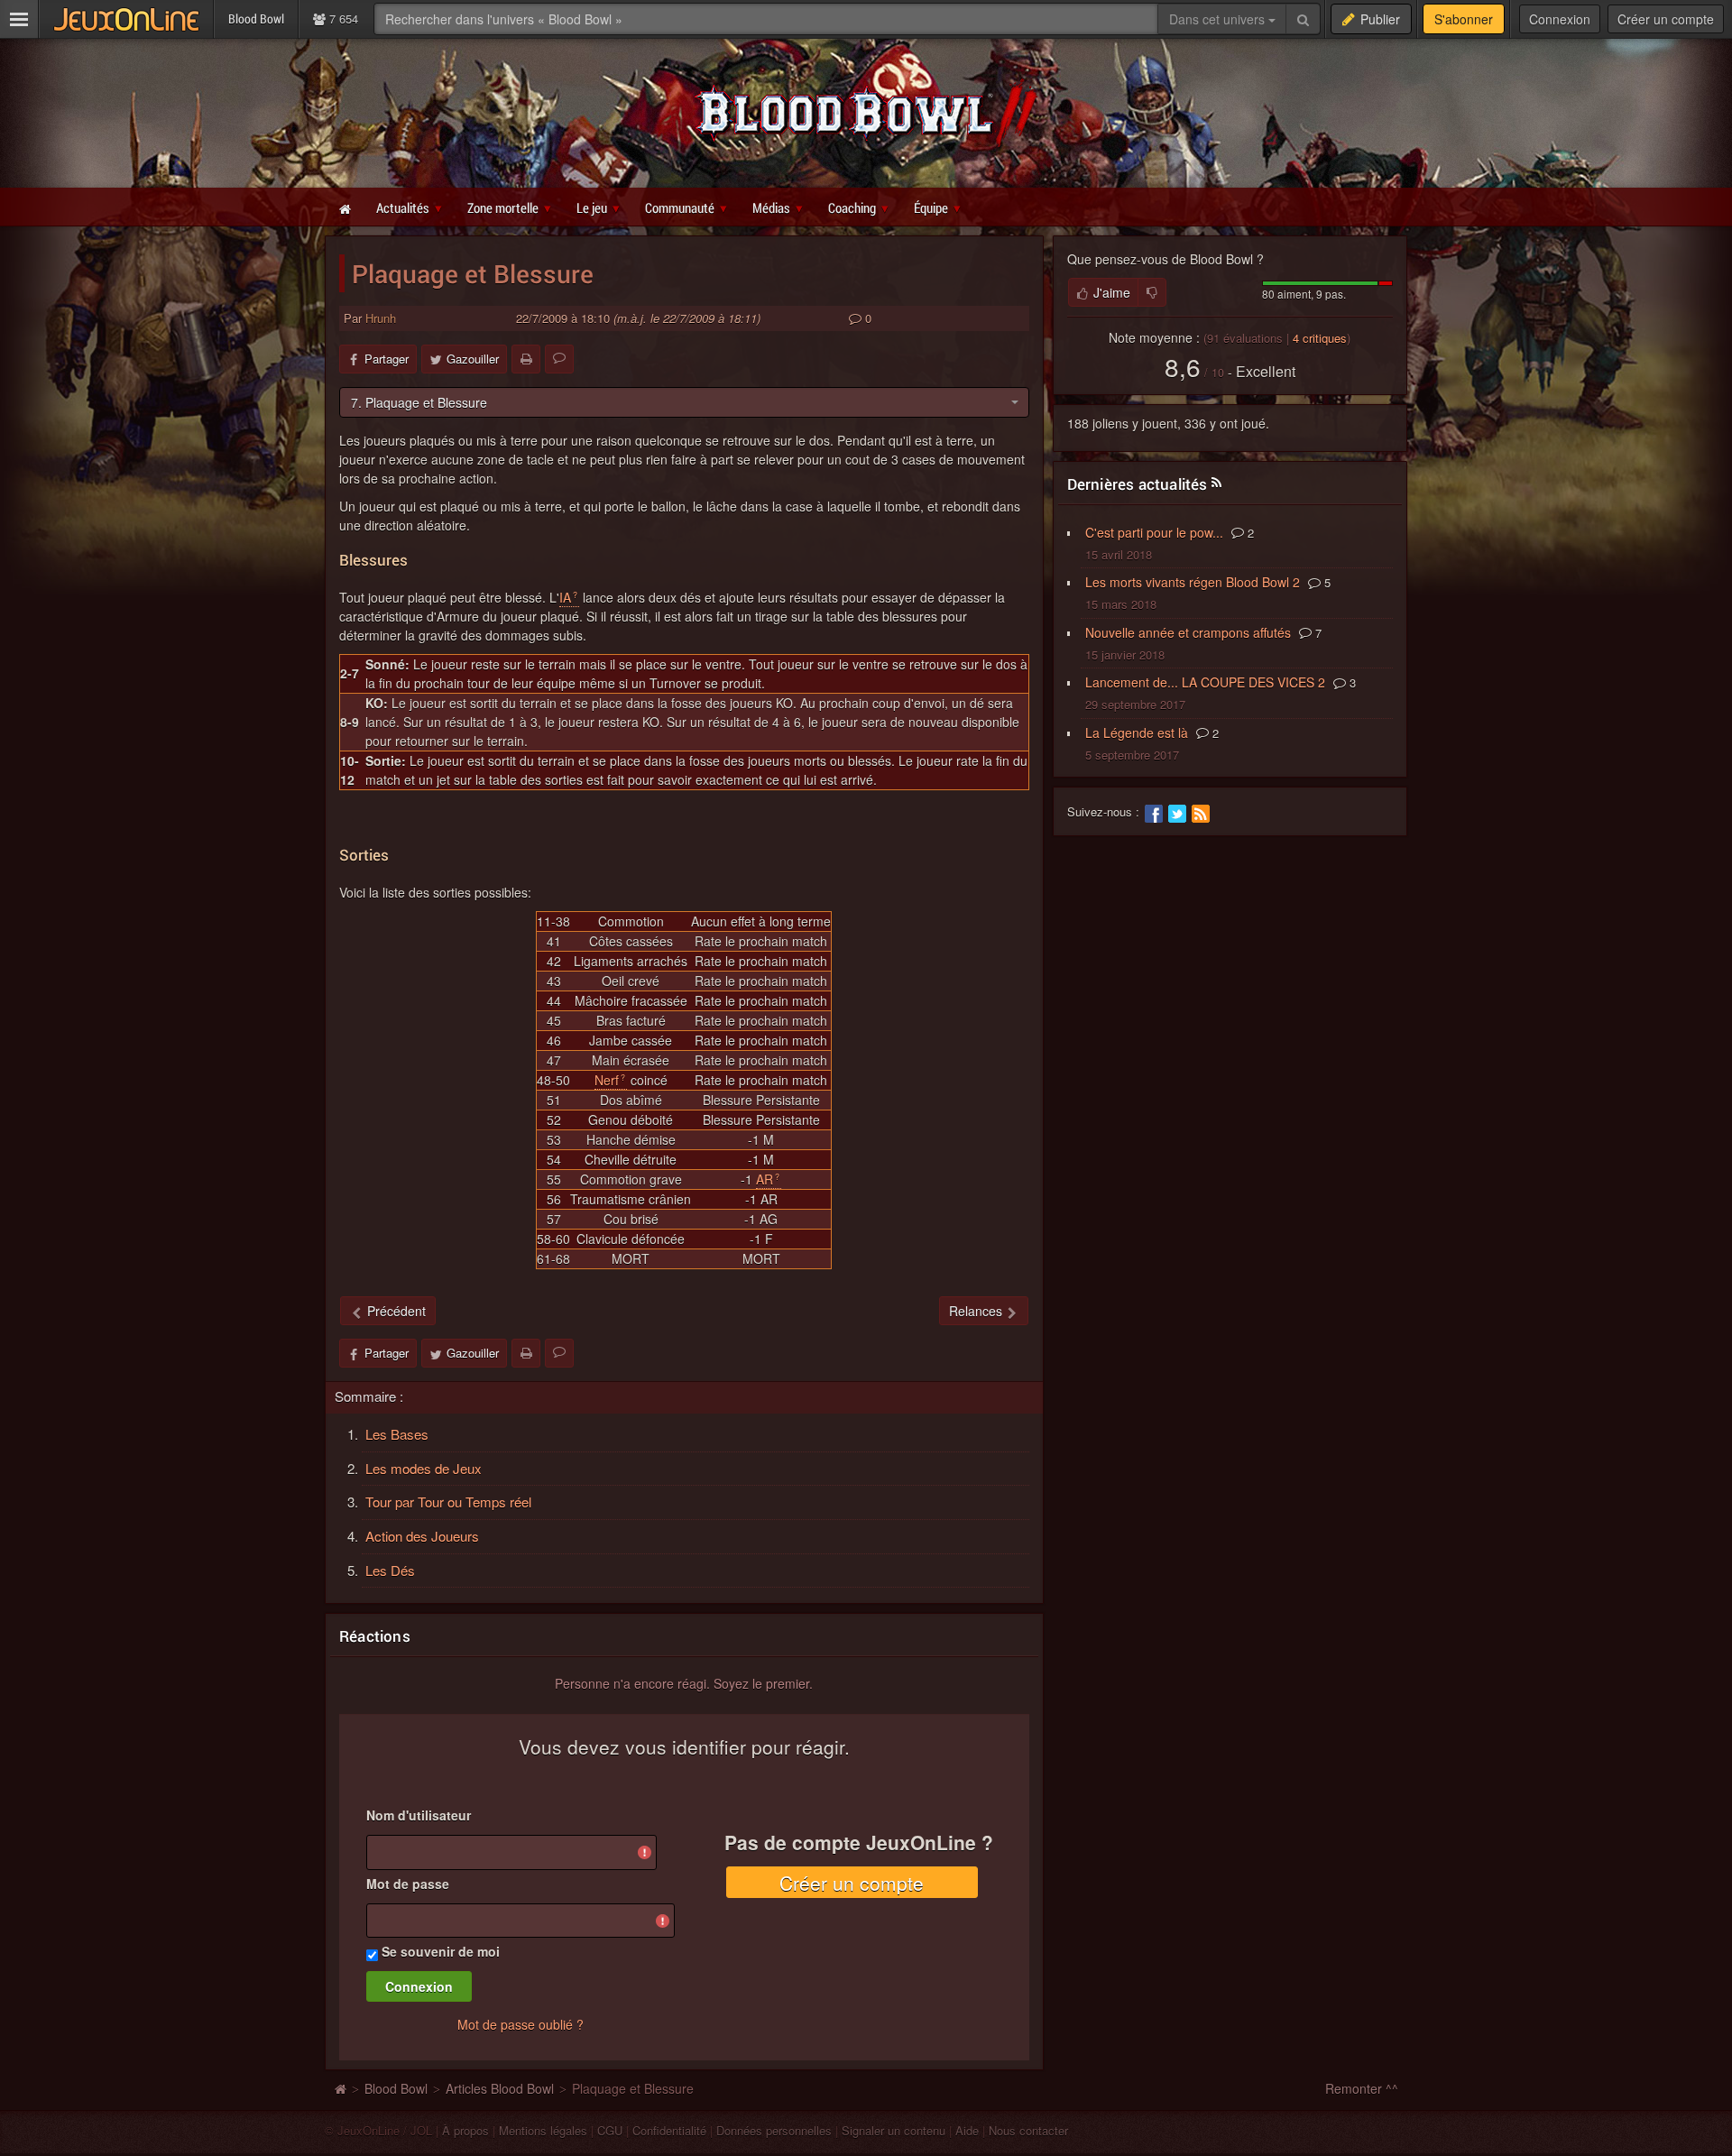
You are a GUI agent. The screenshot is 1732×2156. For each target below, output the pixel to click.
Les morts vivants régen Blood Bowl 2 (1193, 582)
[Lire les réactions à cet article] (559, 359)
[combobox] (684, 402)
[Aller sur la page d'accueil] (340, 2088)
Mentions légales (543, 2130)
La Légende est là (1137, 732)
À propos (465, 2130)
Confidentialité (669, 2130)
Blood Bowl (396, 2088)
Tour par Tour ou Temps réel (448, 1502)
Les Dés (390, 1570)
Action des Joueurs (422, 1536)
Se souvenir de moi (441, 1951)
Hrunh (381, 318)
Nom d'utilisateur (419, 1815)
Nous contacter (1028, 2130)
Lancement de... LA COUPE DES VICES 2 (1205, 682)
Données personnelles (774, 2130)
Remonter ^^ (1362, 2088)
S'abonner (1464, 19)
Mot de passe (408, 1884)
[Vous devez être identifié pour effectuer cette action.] (1152, 292)
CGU (610, 2130)
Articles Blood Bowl (500, 2088)
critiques (1320, 338)
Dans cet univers (1219, 19)
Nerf (607, 1080)
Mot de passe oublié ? (521, 2024)
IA (565, 597)
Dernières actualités (1138, 484)
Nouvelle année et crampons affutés (1188, 632)
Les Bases (397, 1434)
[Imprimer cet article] (526, 359)
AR (765, 1179)
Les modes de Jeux (424, 1468)
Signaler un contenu (894, 2130)
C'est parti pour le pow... (1154, 532)
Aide (967, 2130)
